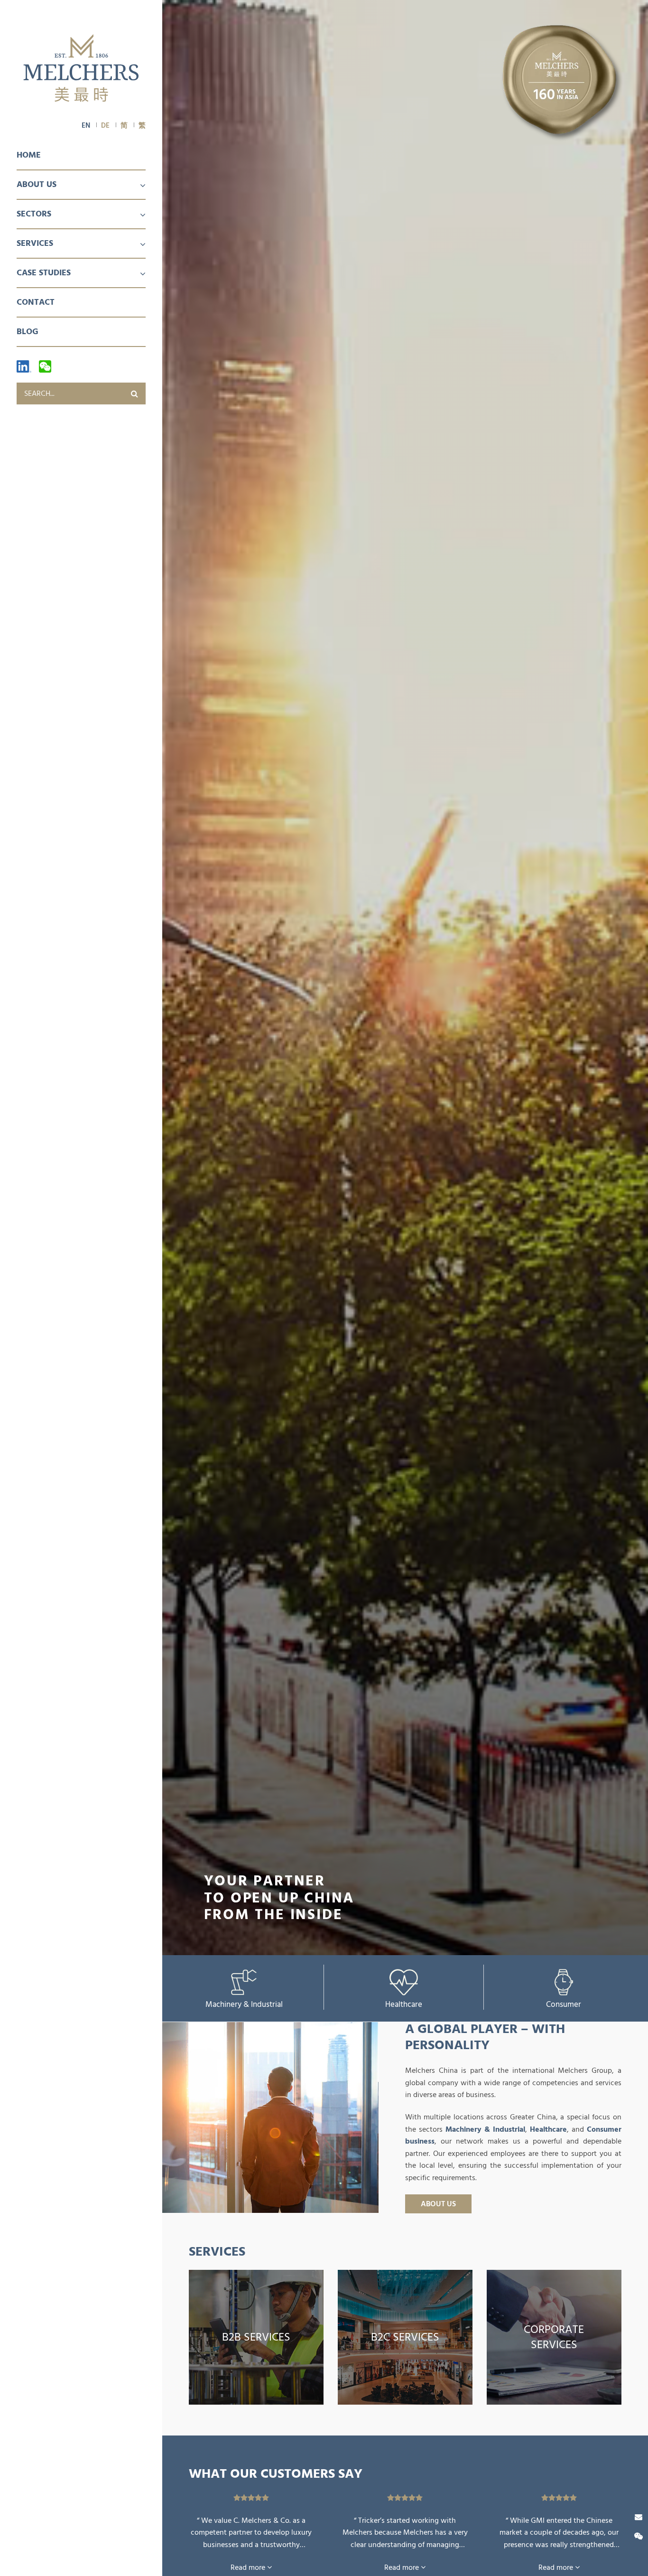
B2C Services (405, 2337)
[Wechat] (45, 366)
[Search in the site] (135, 393)
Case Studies (44, 273)
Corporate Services (554, 2337)
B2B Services (256, 2337)
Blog (28, 332)
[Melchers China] (81, 69)
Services (35, 243)
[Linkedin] (24, 366)
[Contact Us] (639, 2517)
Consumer (564, 2004)
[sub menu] (137, 186)
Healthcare (404, 2004)
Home (29, 155)
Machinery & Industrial (244, 2004)
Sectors (34, 214)
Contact (36, 302)
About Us (37, 184)
